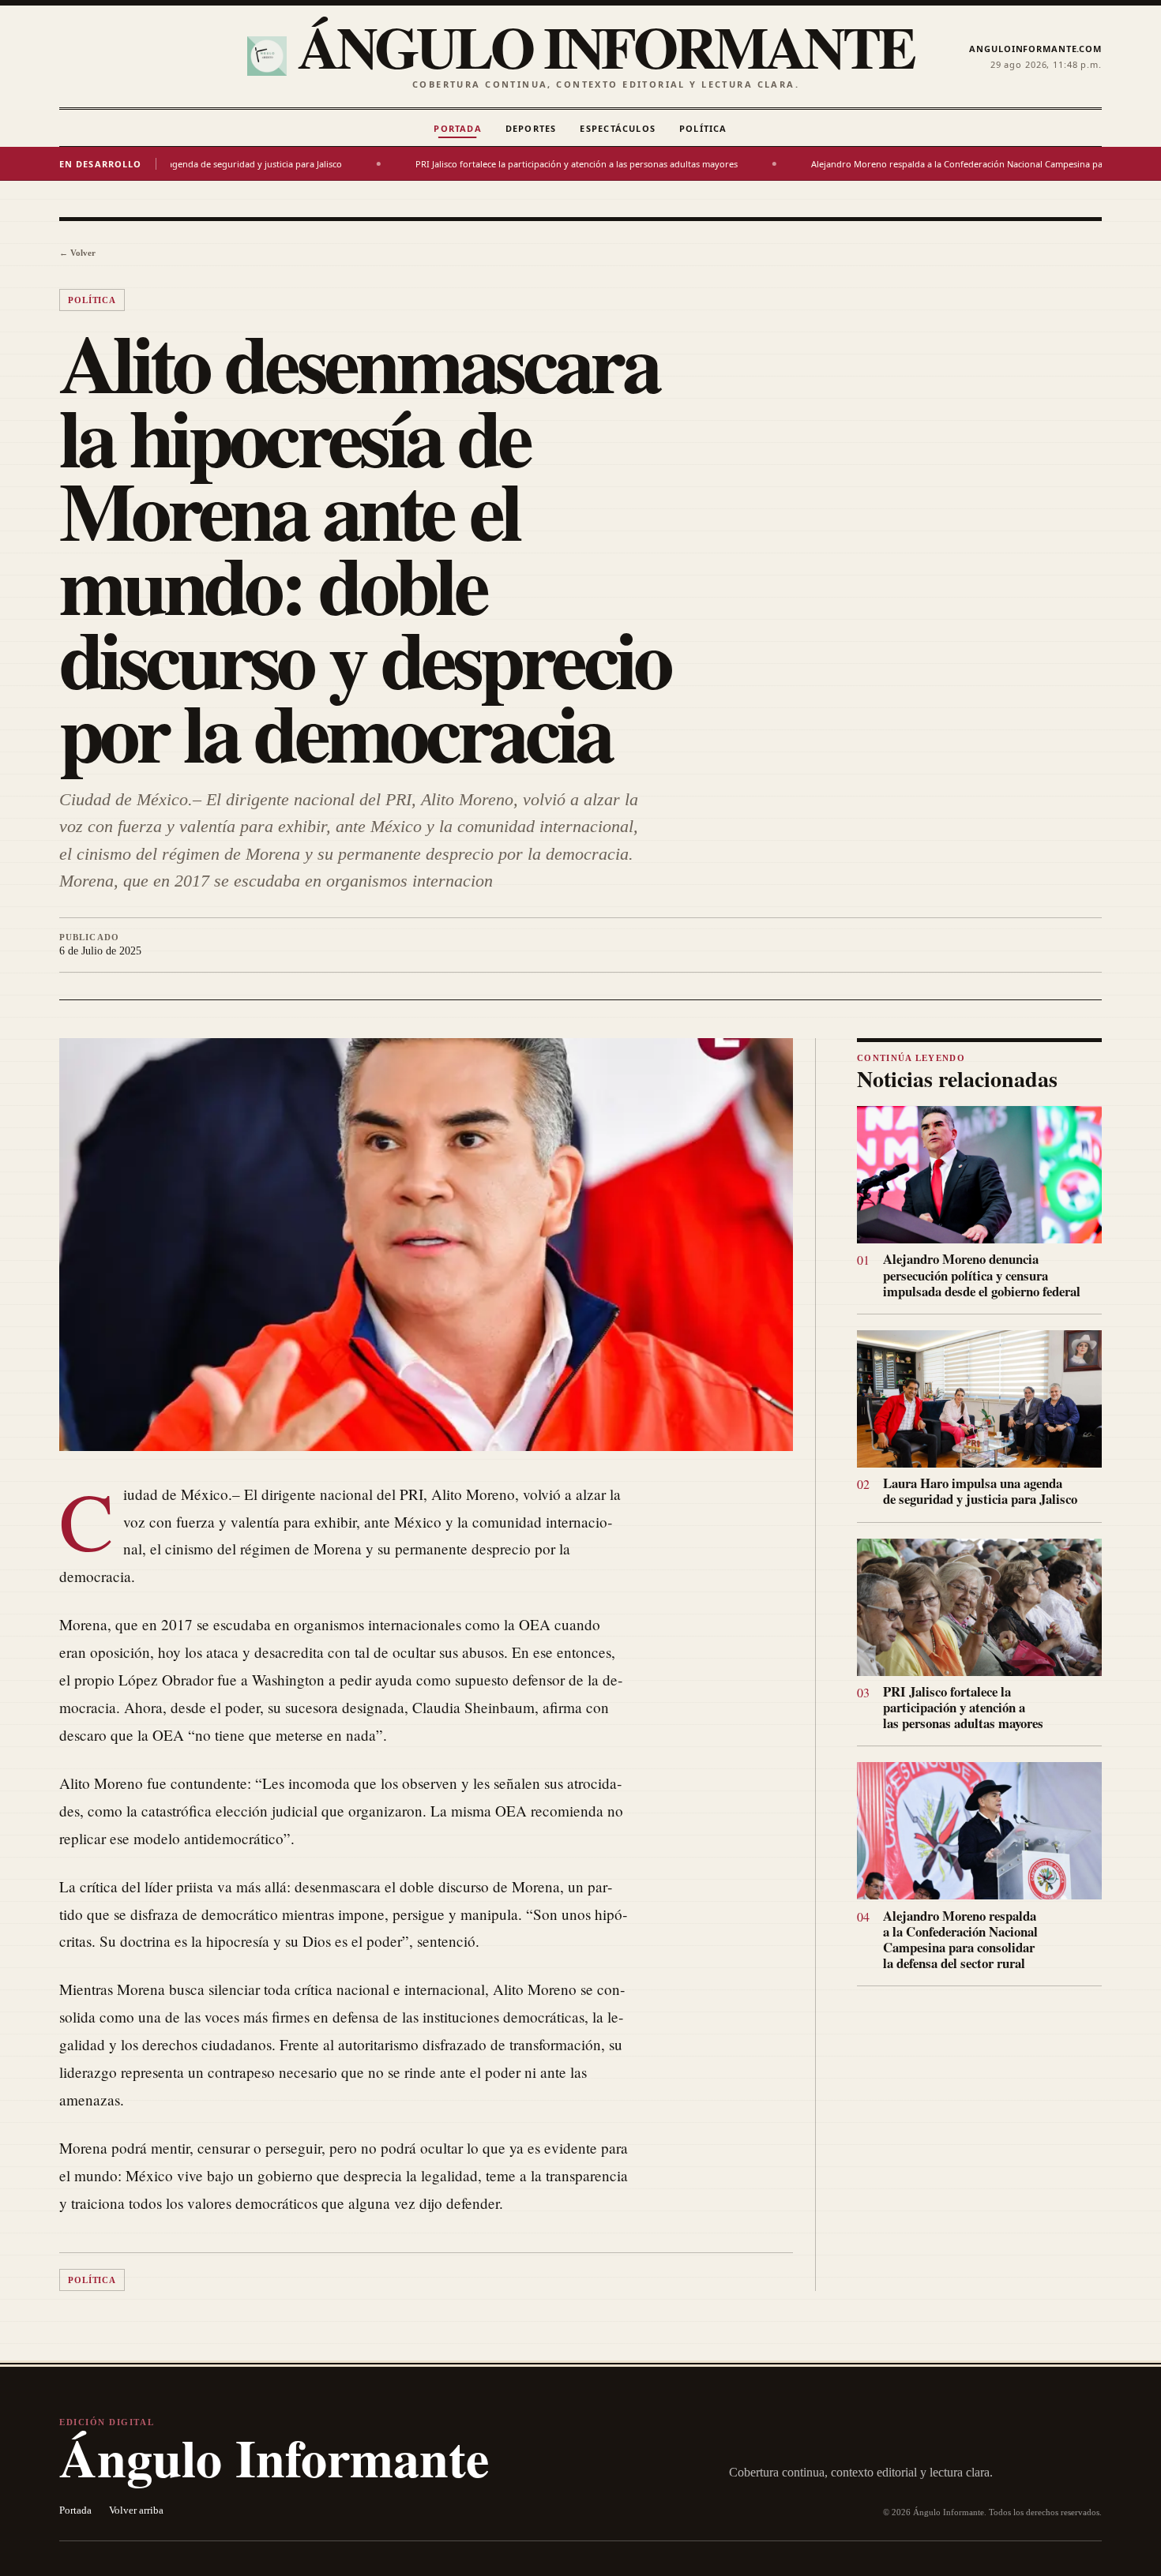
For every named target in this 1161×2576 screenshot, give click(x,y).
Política (703, 128)
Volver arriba (136, 2510)
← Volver (77, 253)
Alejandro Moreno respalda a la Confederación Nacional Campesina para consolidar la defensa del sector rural (960, 1939)
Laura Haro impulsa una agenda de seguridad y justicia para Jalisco (980, 1491)
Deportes (531, 128)
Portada (457, 128)
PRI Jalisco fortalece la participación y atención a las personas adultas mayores (479, 164)
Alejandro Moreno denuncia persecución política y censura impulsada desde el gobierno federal (982, 1275)
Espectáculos (618, 128)
